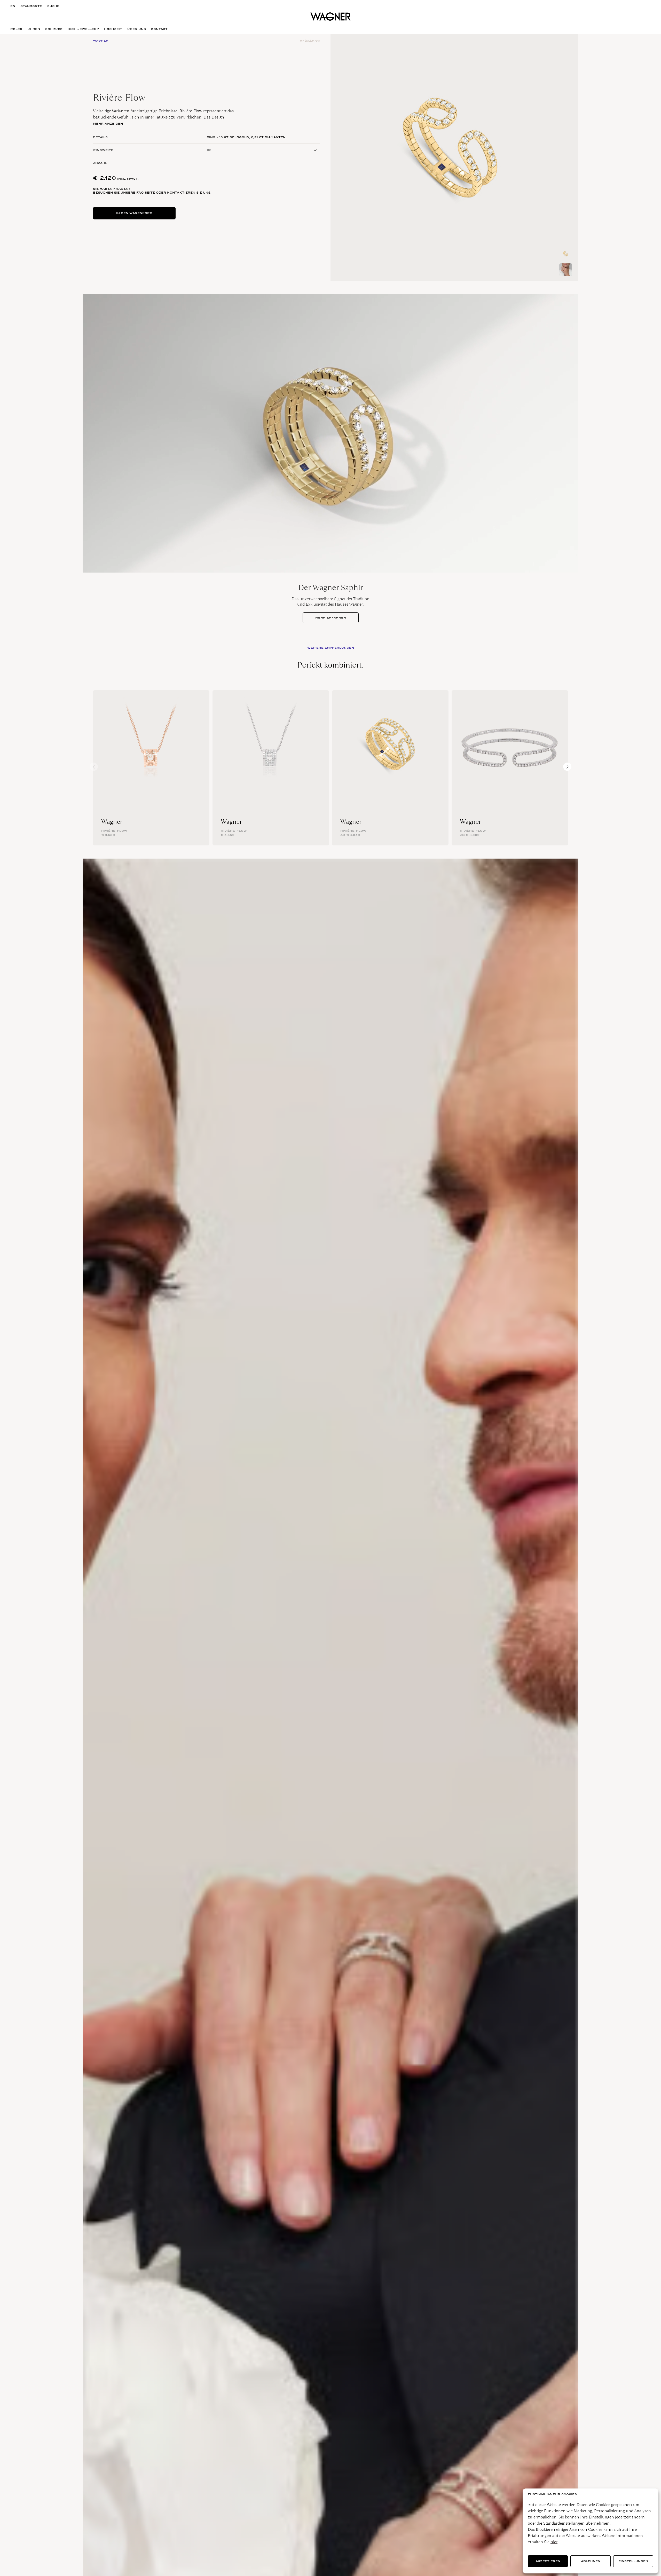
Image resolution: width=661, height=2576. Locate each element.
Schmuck (54, 29)
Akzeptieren (548, 2561)
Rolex (16, 29)
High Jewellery (83, 29)
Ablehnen (591, 2561)
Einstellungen (633, 2561)
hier (554, 2542)
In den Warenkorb (134, 213)
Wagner (112, 822)
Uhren (34, 29)
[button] (567, 767)
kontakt (159, 29)
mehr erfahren (331, 618)
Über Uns (137, 29)
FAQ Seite (146, 193)
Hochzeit (113, 29)
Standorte (31, 6)
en (13, 6)
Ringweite (103, 150)
